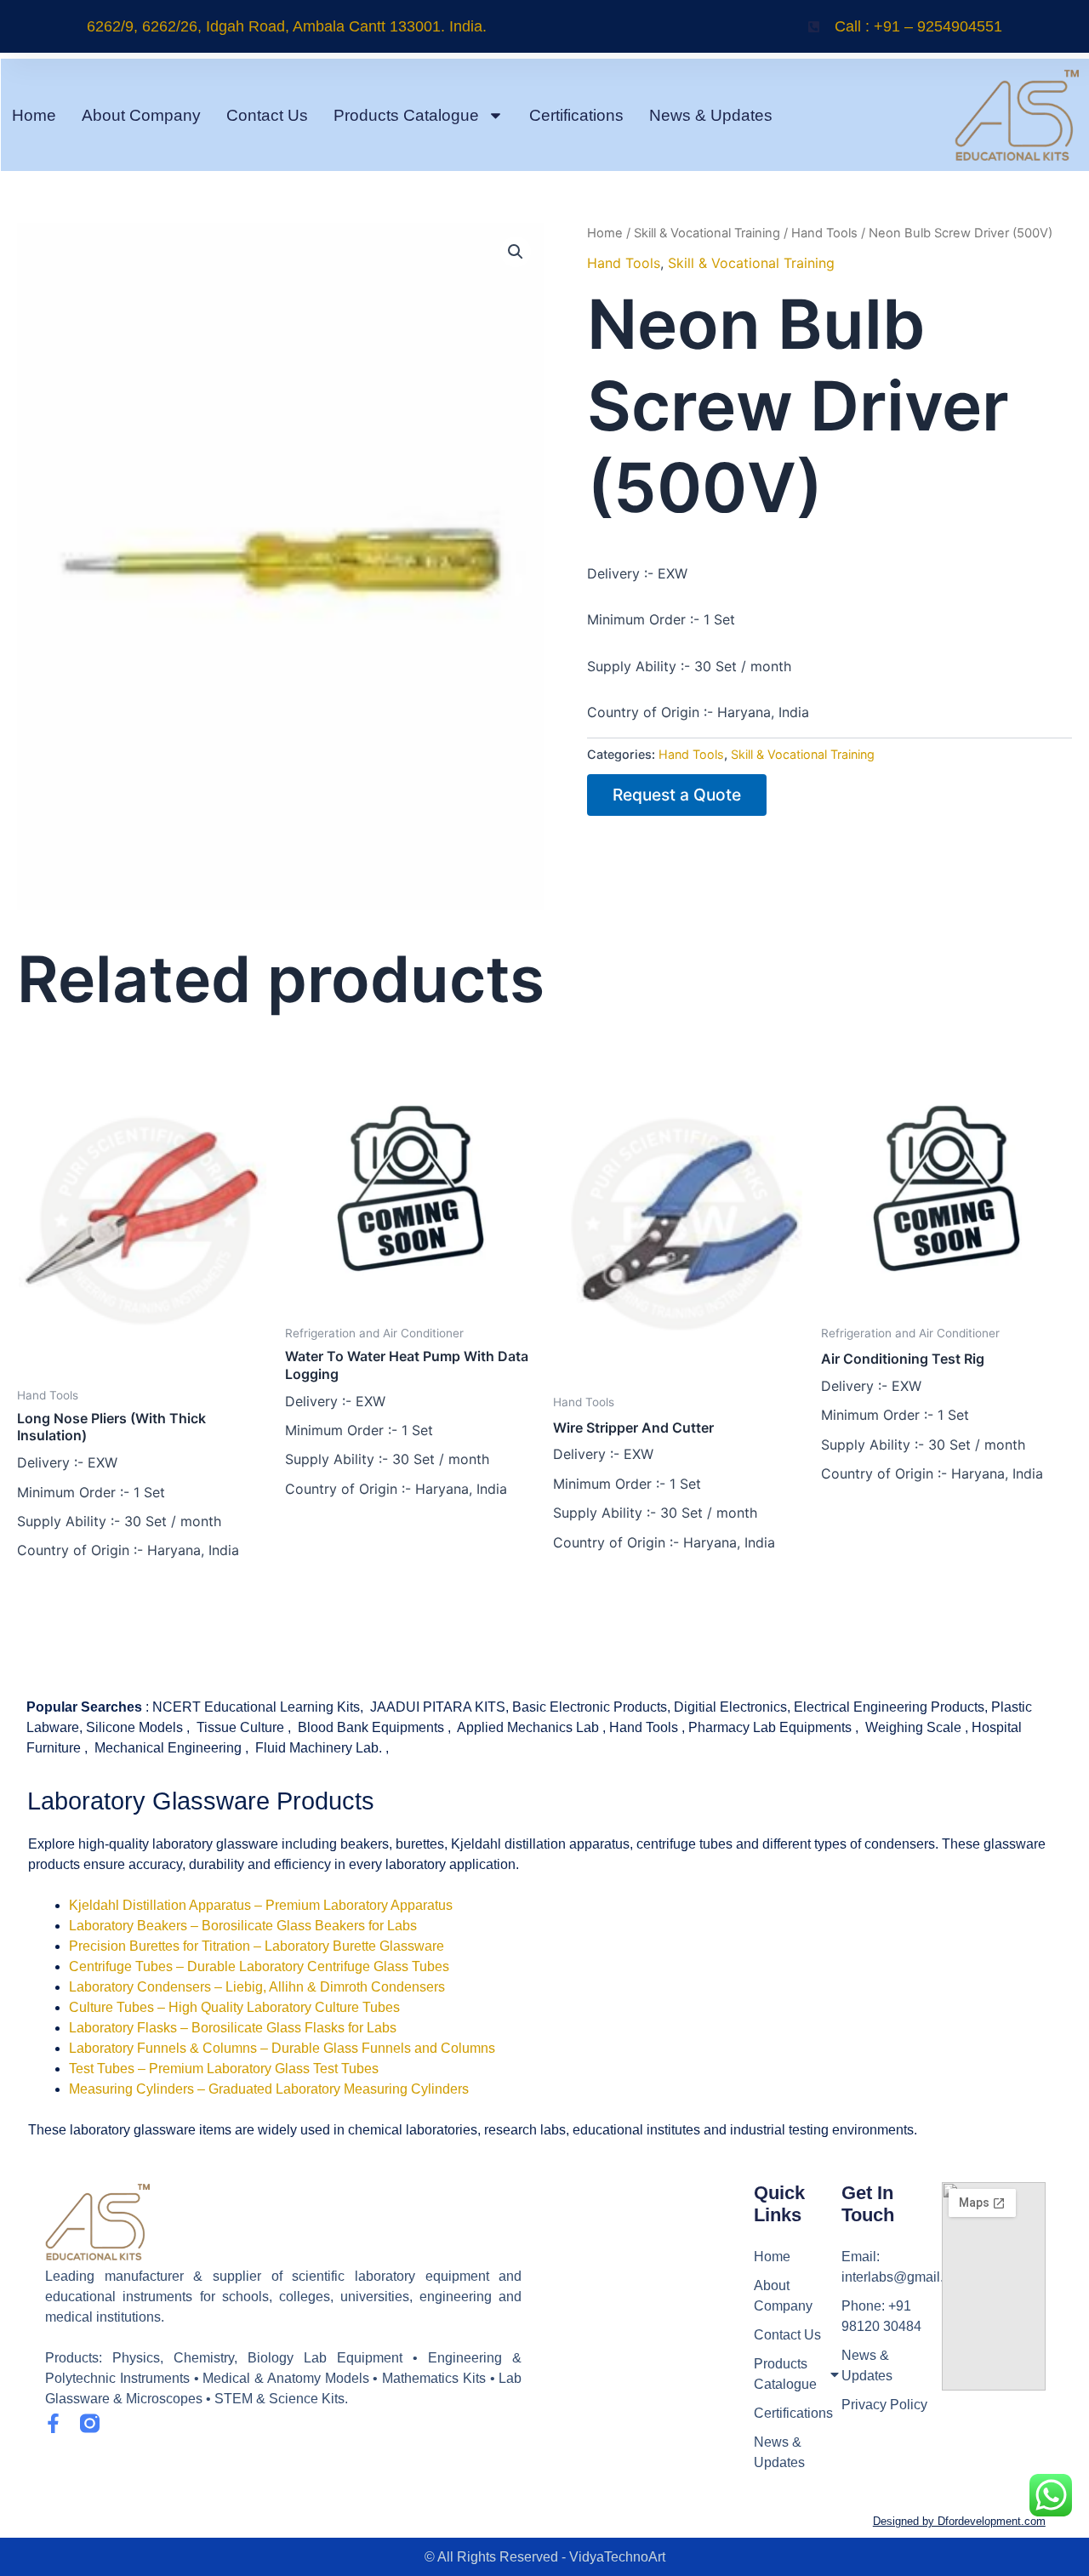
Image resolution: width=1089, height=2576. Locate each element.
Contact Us (267, 115)
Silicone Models (134, 1727)
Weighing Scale (913, 1727)
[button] (516, 252)
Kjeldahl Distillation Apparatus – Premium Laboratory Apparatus (261, 1905)
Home (34, 115)
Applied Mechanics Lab (528, 1727)
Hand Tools (824, 233)
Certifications (576, 115)
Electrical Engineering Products (889, 1707)
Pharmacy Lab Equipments (770, 1727)
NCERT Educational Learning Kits (256, 1707)
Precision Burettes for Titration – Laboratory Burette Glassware (257, 1946)
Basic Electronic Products (590, 1707)
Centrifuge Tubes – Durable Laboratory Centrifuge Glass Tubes (259, 1966)
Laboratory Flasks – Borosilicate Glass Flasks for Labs (233, 2028)
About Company (141, 115)
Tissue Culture (240, 1727)
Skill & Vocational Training (707, 233)
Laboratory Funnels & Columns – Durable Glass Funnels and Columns (282, 2048)
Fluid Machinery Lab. (319, 1748)
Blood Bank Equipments (371, 1727)
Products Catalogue (406, 115)
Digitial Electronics (730, 1707)
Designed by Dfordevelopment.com (959, 2521)
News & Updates (711, 115)
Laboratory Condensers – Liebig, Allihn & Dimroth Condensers (257, 1987)
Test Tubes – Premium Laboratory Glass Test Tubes (224, 2069)
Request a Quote (677, 795)
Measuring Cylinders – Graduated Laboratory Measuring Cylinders (269, 2089)
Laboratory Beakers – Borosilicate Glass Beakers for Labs (243, 1926)
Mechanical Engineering (168, 1748)
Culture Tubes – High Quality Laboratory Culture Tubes (234, 2007)
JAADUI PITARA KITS (438, 1707)
